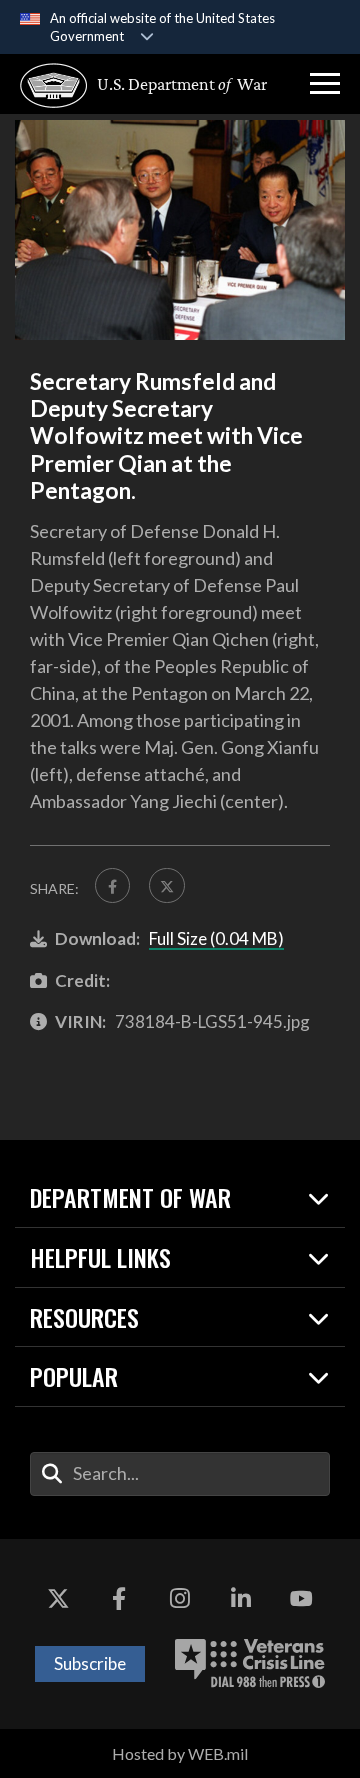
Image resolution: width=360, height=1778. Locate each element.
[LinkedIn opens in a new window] (241, 1599)
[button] (325, 84)
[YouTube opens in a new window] (302, 1599)
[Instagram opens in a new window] (180, 1599)
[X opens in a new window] (58, 1599)
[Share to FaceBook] (112, 885)
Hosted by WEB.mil (180, 1753)
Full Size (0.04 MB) (216, 938)
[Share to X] (166, 885)
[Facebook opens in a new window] (119, 1599)
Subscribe (90, 1663)
